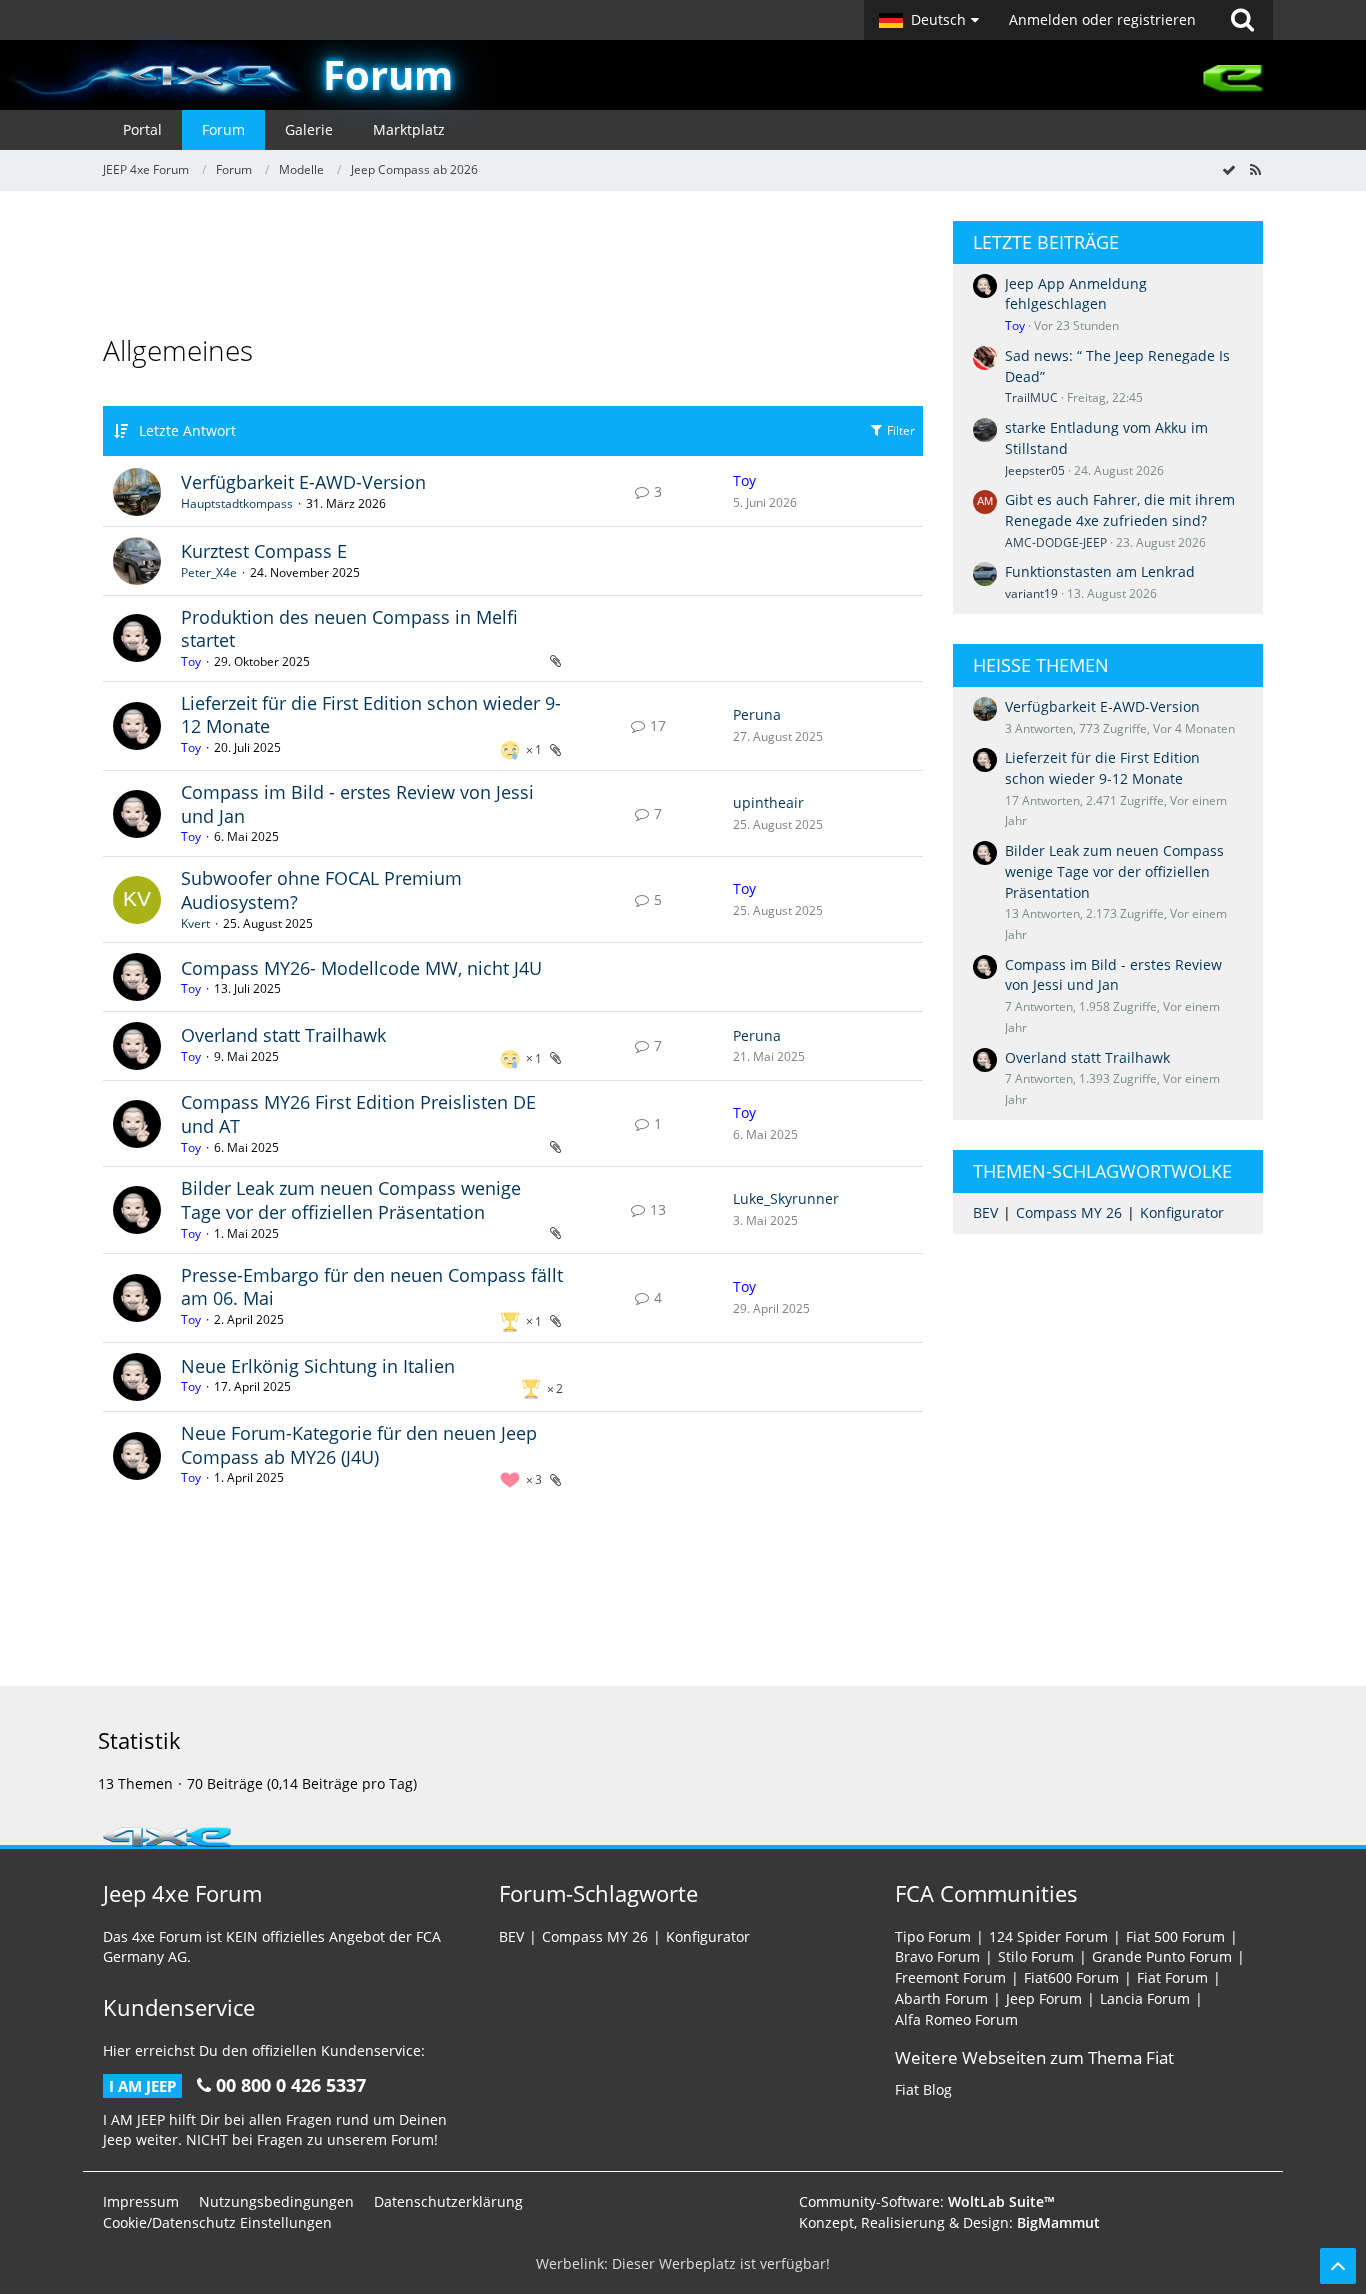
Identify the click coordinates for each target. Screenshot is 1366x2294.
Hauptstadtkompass (237, 503)
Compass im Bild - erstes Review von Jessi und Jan (357, 804)
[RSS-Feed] (1255, 169)
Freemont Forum (950, 1977)
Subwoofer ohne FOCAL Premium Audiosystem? (321, 890)
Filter (899, 430)
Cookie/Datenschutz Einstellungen (217, 2222)
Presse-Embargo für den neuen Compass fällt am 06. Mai (372, 1287)
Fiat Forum (1172, 1977)
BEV (985, 1212)
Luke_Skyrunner (786, 1198)
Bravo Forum (937, 1956)
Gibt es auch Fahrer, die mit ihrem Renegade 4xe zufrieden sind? (1120, 510)
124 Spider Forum (1048, 1936)
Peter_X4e (209, 572)
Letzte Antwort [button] (187, 430)
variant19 (1031, 593)
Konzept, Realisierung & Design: (949, 2222)
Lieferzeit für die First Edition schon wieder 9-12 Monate (371, 715)
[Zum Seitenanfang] (1338, 2266)
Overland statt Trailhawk (283, 1035)
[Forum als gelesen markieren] (1229, 169)
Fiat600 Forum (1071, 1977)
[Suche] (1242, 20)
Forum (388, 74)
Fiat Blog (923, 2089)
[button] (929, 20)
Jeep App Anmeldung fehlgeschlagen (1076, 294)
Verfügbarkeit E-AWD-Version (303, 482)
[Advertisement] (513, 266)
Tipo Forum (933, 1936)
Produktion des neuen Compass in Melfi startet (349, 629)
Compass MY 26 (1069, 1212)
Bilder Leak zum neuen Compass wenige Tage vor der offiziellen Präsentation (351, 1200)
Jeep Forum (1044, 1998)
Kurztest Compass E (264, 551)
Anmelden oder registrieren (1102, 19)
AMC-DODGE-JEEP (1056, 542)
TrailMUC (1031, 397)
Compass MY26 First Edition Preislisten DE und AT (358, 1114)
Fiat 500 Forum (1175, 1936)
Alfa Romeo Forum (956, 2019)
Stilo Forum (1036, 1956)
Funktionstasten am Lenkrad (1100, 571)
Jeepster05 (1035, 470)
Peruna (757, 714)
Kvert (195, 923)
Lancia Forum (1145, 1998)
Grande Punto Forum (1162, 1956)
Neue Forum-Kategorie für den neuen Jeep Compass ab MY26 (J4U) (359, 1445)
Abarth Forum (941, 1998)
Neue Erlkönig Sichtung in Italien (318, 1366)
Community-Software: (927, 2201)
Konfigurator (1182, 1212)
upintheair (768, 802)
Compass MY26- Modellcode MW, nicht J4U (361, 968)
